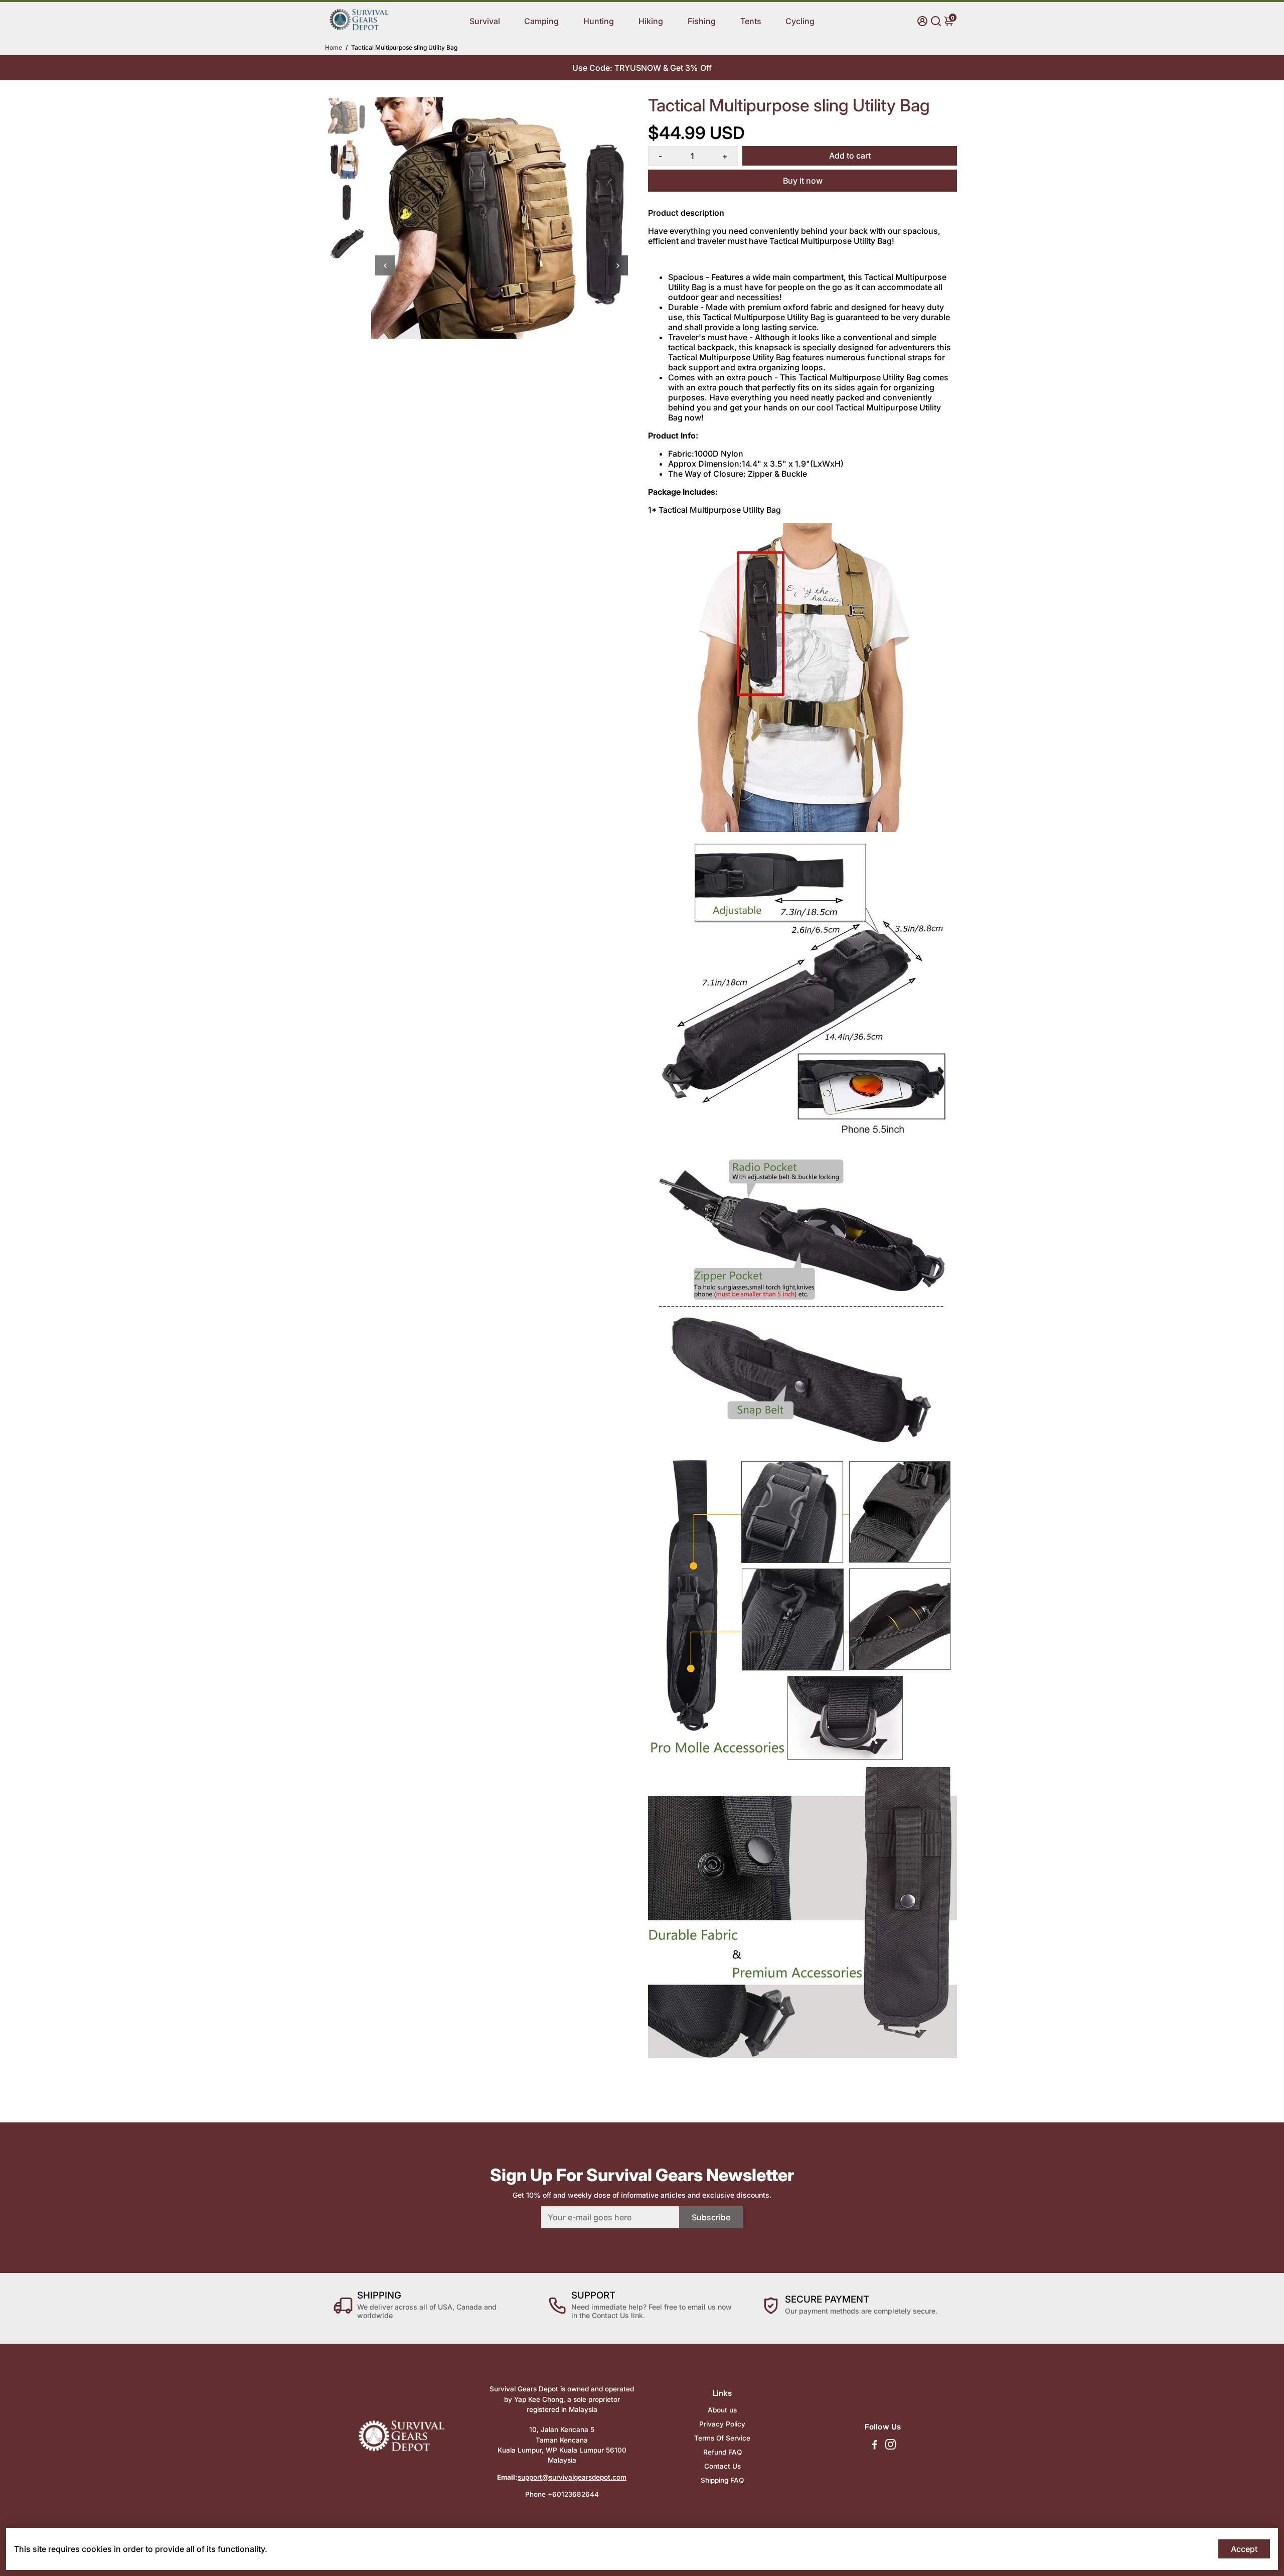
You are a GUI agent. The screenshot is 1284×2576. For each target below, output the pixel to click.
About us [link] (722, 2410)
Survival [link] (485, 21)
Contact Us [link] (723, 2466)
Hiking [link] (651, 21)
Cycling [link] (800, 21)
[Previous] (385, 265)
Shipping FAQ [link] (722, 2480)
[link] (359, 29)
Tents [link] (751, 21)
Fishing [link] (702, 21)
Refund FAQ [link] (723, 2452)
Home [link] (334, 47)
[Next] (618, 265)
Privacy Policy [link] (722, 2424)
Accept (1244, 2549)
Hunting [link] (599, 21)
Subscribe (711, 2217)
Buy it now (803, 181)
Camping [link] (541, 21)
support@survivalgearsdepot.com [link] (572, 2477)
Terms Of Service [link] (722, 2438)
